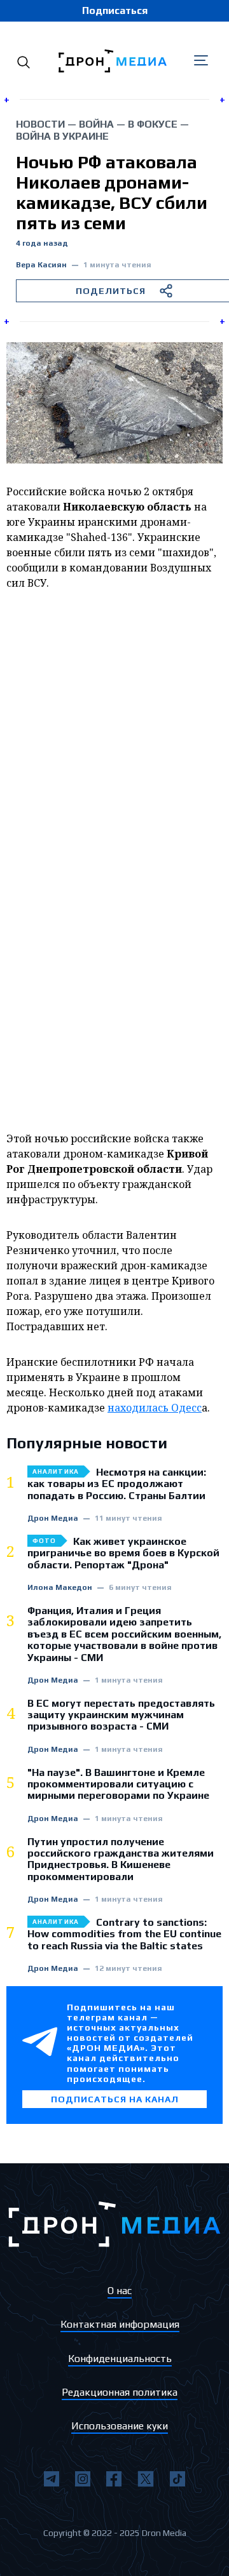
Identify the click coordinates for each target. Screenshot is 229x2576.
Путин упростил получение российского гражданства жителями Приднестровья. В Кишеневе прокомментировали (121, 1859)
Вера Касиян (41, 265)
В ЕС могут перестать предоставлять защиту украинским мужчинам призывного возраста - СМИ (121, 1715)
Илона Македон (60, 1588)
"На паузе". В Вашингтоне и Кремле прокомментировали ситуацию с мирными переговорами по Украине (118, 1785)
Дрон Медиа (53, 1518)
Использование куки (120, 2426)
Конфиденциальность (120, 2359)
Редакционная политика (120, 2392)
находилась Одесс (155, 1408)
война (96, 124)
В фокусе (153, 124)
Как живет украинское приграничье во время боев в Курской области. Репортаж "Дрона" (123, 1553)
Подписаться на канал (115, 2099)
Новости (40, 124)
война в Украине (62, 136)
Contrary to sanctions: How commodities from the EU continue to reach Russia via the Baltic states (124, 1934)
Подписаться (115, 10)
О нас (120, 2291)
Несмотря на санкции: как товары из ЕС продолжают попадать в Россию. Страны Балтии (117, 1484)
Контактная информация (120, 2324)
